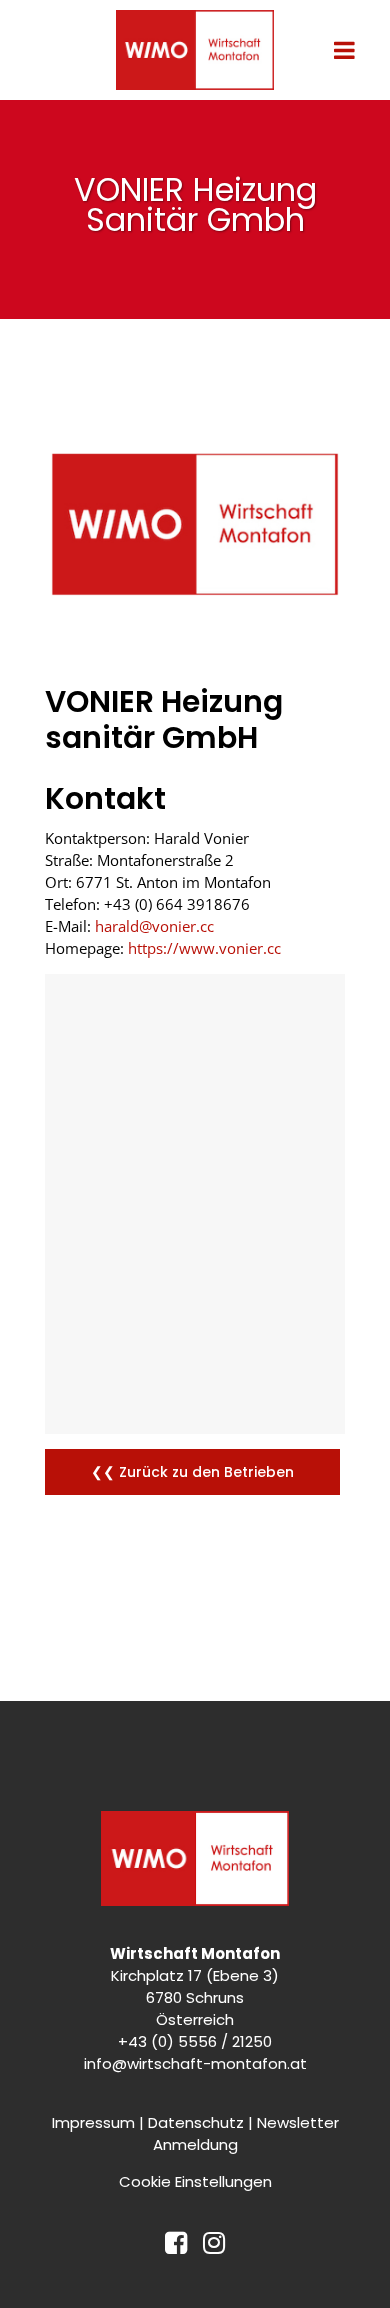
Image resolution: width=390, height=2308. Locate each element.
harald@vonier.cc (154, 926)
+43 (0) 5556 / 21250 (195, 2041)
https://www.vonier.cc (204, 948)
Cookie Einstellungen (195, 2181)
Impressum (93, 2122)
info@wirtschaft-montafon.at (195, 2063)
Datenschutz (196, 2122)
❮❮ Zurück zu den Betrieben (192, 1472)
